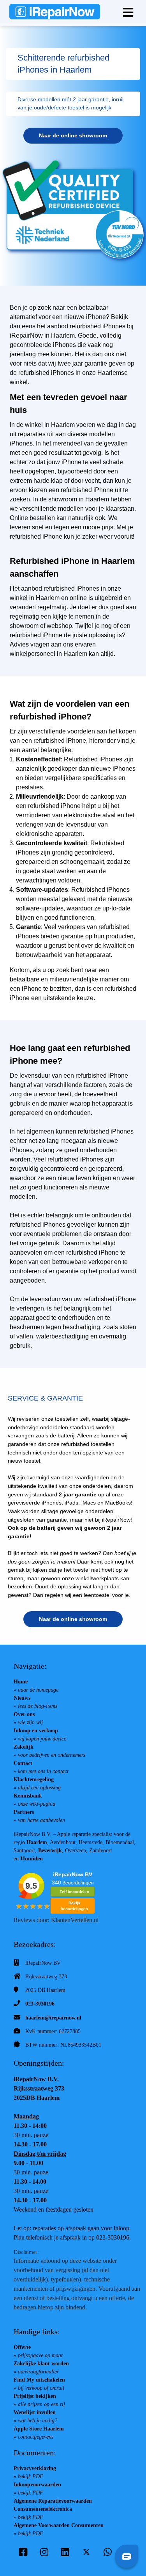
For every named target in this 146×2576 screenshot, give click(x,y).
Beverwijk (50, 1851)
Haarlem (37, 1842)
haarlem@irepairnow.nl (53, 2018)
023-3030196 (40, 2004)
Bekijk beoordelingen (74, 1906)
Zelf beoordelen (74, 1892)
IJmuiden (32, 1859)
